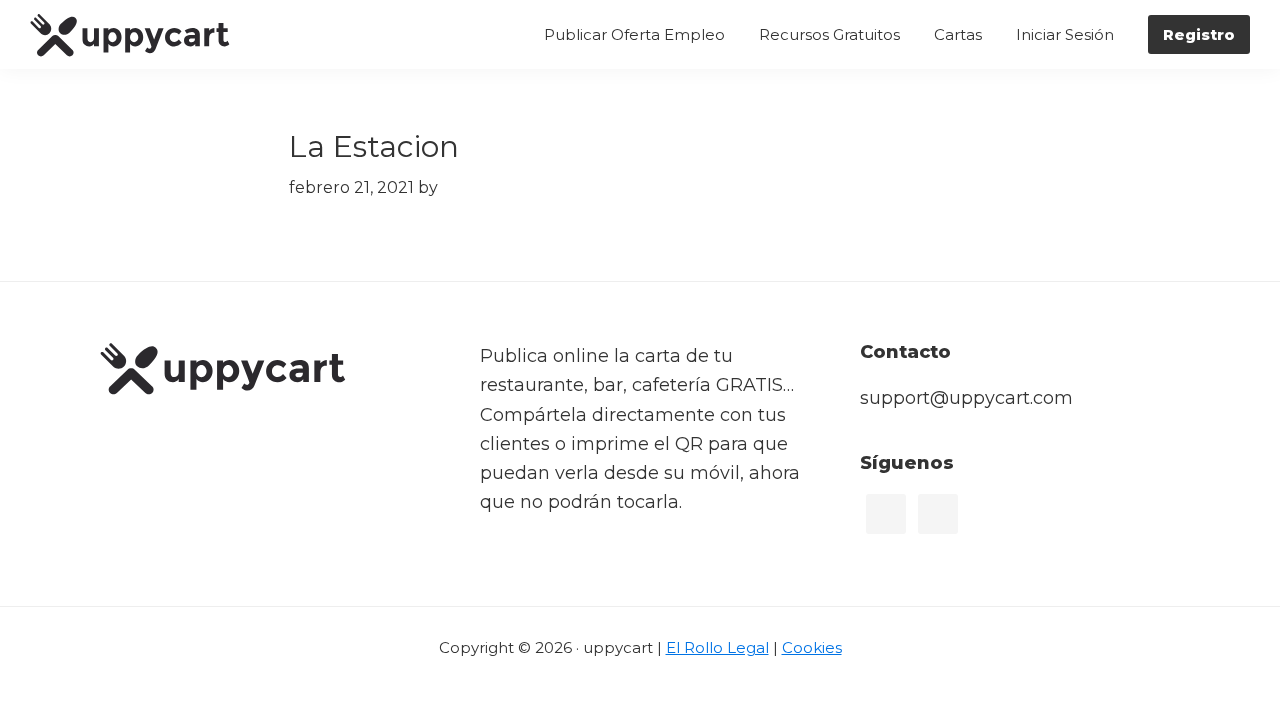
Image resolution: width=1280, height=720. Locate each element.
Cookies (812, 647)
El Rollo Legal (717, 647)
